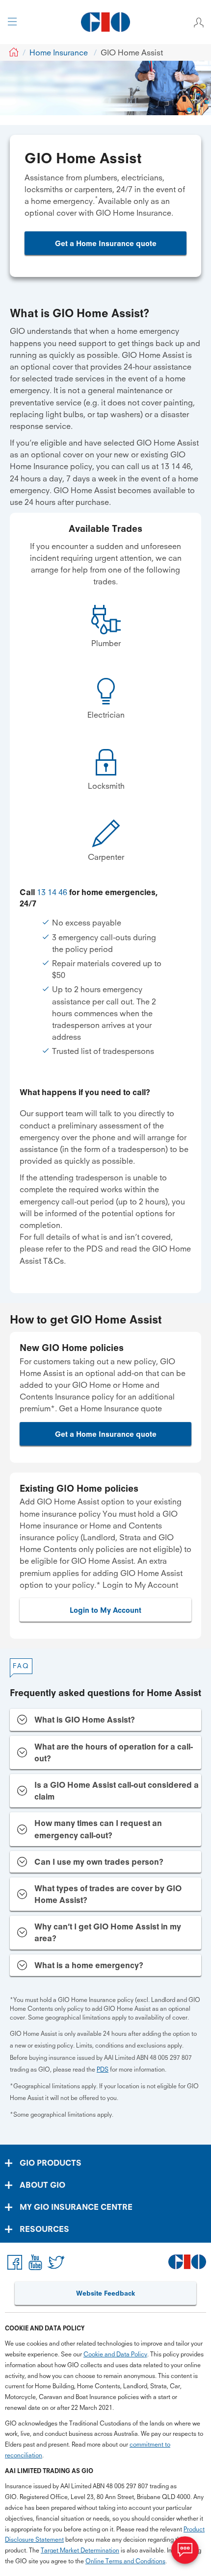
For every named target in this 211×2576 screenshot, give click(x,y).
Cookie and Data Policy (115, 2354)
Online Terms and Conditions (125, 2561)
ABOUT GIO (42, 2185)
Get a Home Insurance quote (106, 243)
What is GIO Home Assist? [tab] (85, 1720)
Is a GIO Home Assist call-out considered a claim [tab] (117, 1791)
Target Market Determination (80, 2550)
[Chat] (185, 2550)
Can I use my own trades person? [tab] (99, 1862)
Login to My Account (105, 1610)
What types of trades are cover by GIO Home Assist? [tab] (108, 1894)
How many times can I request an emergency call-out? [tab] (98, 1829)
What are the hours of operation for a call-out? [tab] (114, 1752)
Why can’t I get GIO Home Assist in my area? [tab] (108, 1932)
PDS (103, 2069)
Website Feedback (105, 2293)
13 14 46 (52, 892)
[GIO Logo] (105, 22)
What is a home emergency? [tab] (89, 1965)
